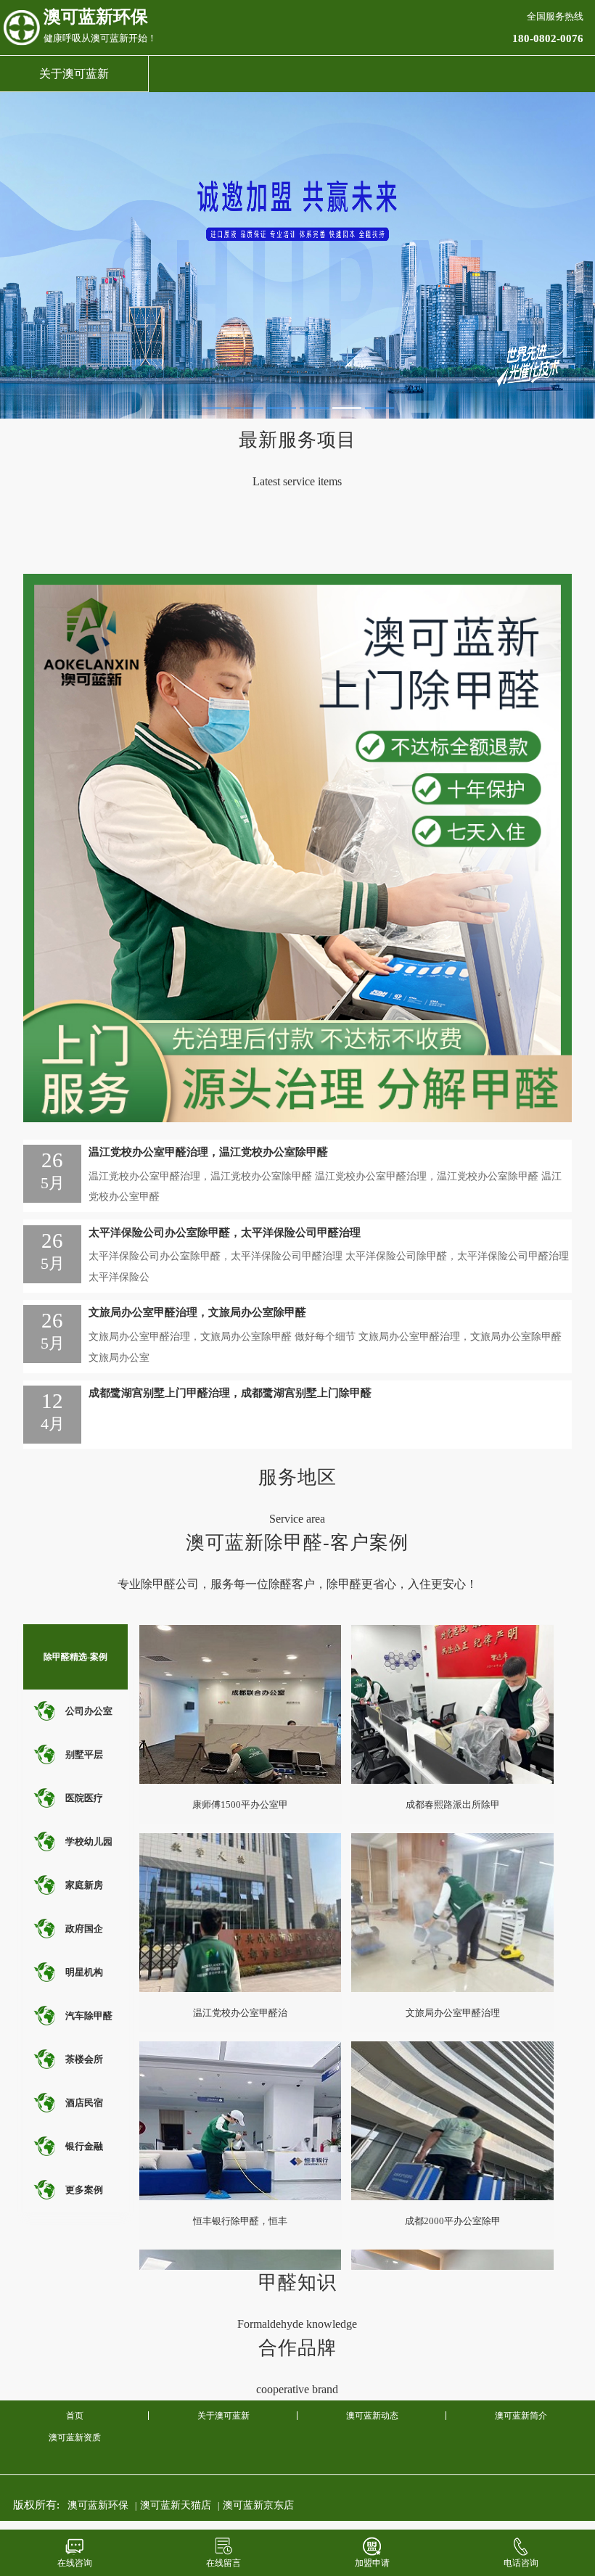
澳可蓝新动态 (372, 2416)
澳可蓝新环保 (98, 2505)
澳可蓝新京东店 (258, 2505)
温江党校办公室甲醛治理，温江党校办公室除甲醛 (208, 1152)
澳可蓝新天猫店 (176, 2505)
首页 (75, 2416)
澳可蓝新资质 (75, 2437)
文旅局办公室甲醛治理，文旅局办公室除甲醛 (197, 1312)
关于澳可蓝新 (74, 74)
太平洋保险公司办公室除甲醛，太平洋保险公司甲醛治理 (225, 1233)
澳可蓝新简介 (521, 2416)
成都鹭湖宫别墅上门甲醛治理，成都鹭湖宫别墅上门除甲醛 (230, 1393)
